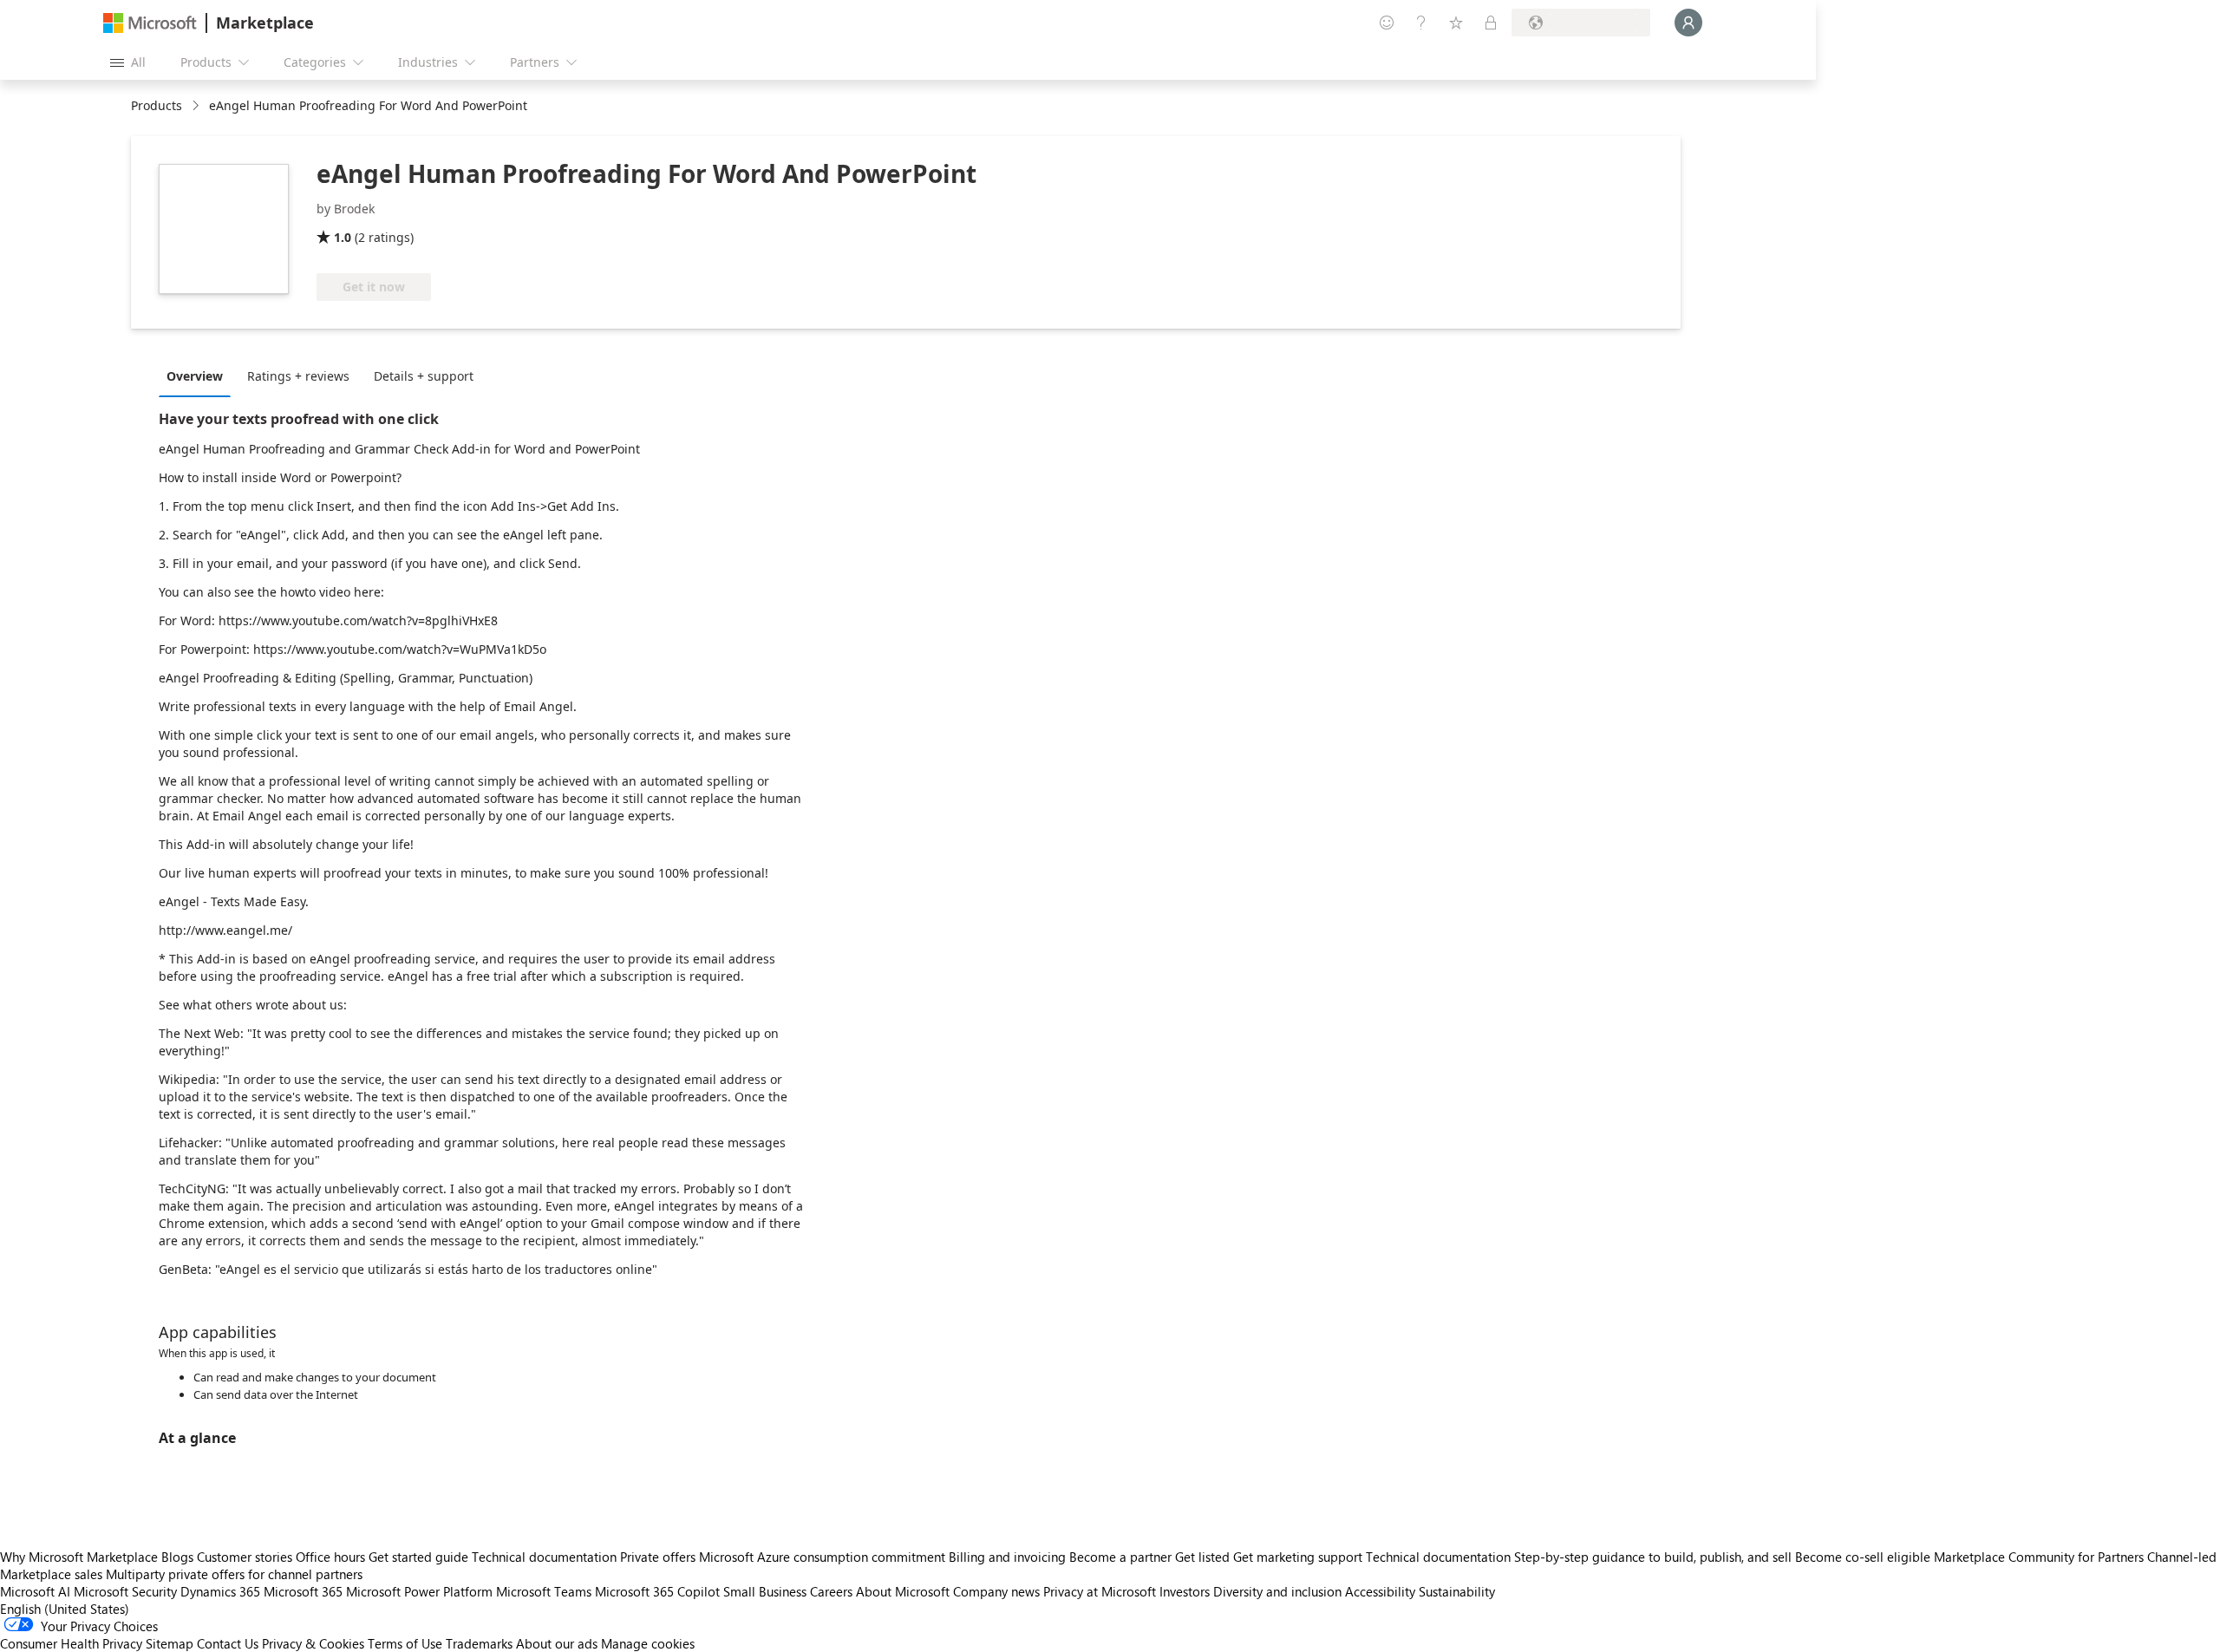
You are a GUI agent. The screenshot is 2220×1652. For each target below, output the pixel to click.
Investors (1185, 1591)
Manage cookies (648, 1643)
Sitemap (170, 1643)
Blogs (177, 1557)
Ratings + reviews (298, 376)
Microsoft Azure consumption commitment (824, 1557)
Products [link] (157, 105)
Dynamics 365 (220, 1591)
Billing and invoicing (1007, 1557)
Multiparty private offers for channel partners (234, 1574)
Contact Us (228, 1643)
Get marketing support (1298, 1557)
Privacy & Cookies (313, 1643)
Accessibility (1380, 1591)
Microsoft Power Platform (419, 1591)
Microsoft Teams (544, 1591)
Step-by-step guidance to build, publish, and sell (1653, 1557)
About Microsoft (903, 1591)
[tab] (199, 375)
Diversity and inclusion (1277, 1591)
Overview (195, 376)
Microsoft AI (35, 1591)
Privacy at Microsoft (1100, 1591)
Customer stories (245, 1557)
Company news (996, 1591)
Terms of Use (405, 1643)
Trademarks (479, 1643)
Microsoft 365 (303, 1591)
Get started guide (418, 1557)
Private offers (658, 1557)
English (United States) (65, 1609)
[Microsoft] (150, 23)
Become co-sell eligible (1863, 1557)
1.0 (343, 237)
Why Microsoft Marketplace (79, 1557)
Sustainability (1457, 1591)
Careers (831, 1591)
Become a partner (1120, 1557)
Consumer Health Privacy (71, 1643)
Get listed (1202, 1557)
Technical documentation (544, 1557)
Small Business (765, 1591)
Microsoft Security (125, 1591)
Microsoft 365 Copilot (657, 1591)
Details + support (424, 376)
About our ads (557, 1643)
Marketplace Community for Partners (2039, 1557)
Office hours (330, 1557)
